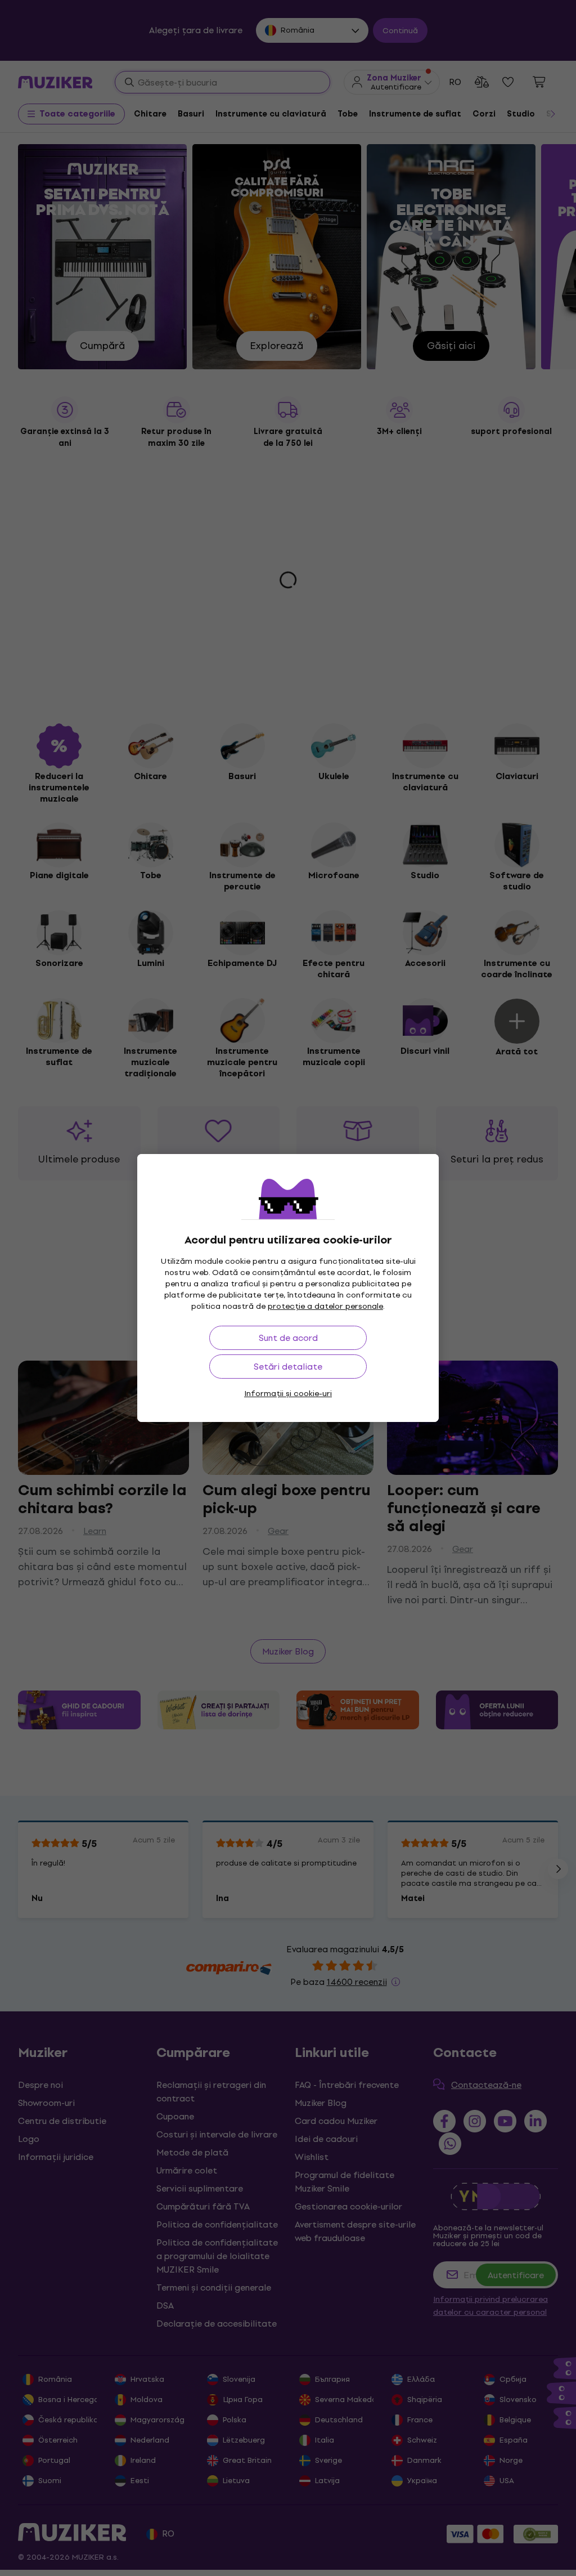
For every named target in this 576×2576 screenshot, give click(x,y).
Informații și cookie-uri (288, 1394)
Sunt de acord (288, 1338)
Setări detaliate (288, 1367)
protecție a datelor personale (325, 1306)
